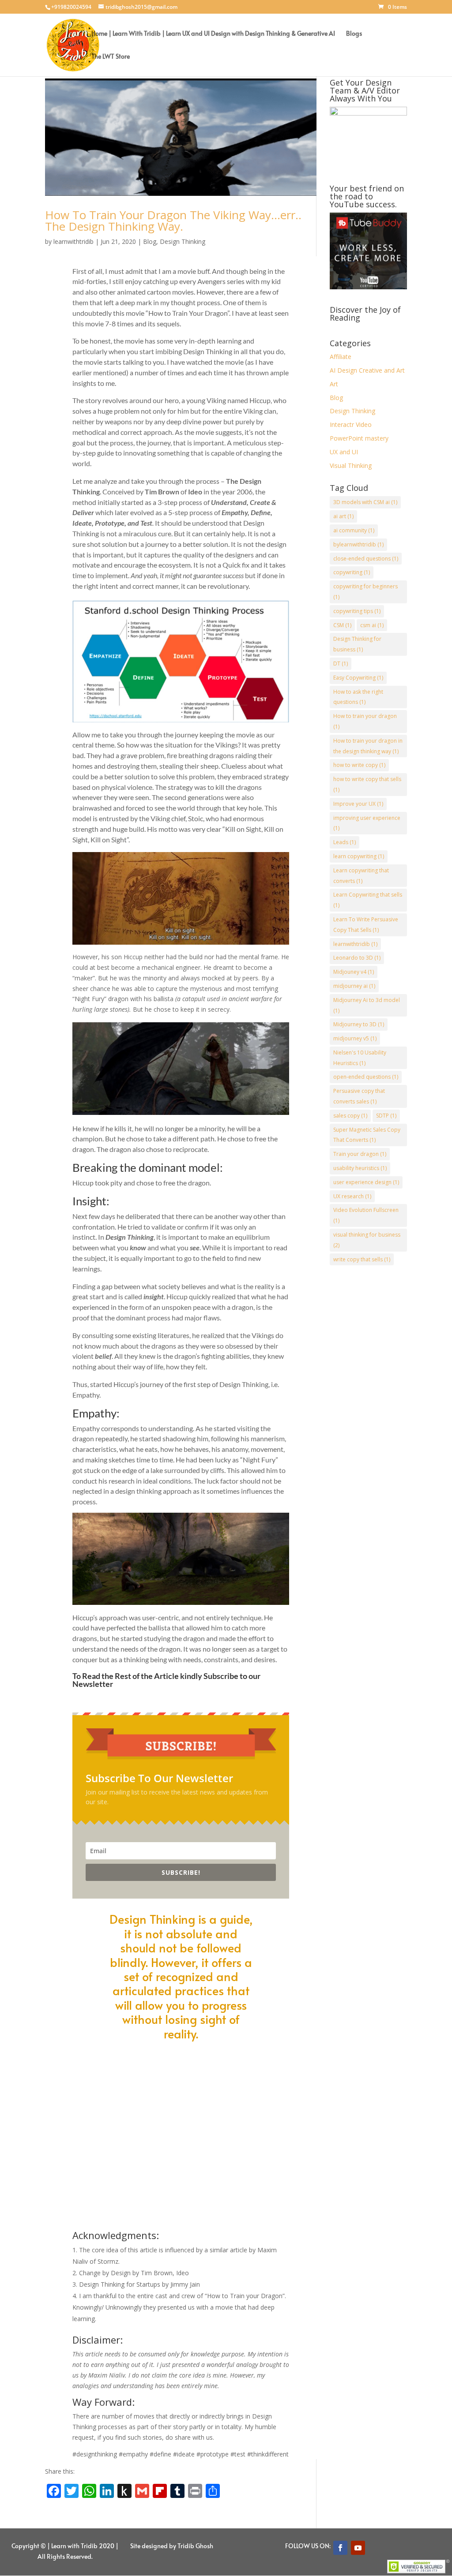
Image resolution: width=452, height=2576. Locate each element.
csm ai (372, 625)
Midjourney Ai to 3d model (367, 1005)
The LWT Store (111, 57)
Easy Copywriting (358, 678)
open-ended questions (366, 1077)
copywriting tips (357, 611)
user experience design (366, 1182)
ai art (343, 516)
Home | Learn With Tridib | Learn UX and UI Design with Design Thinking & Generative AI (213, 34)
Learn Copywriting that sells (368, 900)
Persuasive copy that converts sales (359, 1096)
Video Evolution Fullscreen (366, 1215)
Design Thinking (183, 241)
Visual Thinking (351, 465)
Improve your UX (358, 804)
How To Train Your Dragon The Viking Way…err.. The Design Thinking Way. (173, 221)
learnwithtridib (73, 241)
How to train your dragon (365, 721)
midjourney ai (354, 986)
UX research (352, 1196)
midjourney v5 (355, 1038)
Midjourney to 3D (359, 1024)
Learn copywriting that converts (361, 876)
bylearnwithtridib (358, 544)
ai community (354, 530)
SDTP (386, 1116)
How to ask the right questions (358, 697)
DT (341, 664)
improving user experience (367, 823)
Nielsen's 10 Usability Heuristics (360, 1058)
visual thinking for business (367, 1240)
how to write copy (359, 765)
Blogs (354, 34)
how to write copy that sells (367, 784)
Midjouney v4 (354, 972)
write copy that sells (362, 1259)
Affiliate (341, 357)
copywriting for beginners (365, 592)
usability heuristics (360, 1168)
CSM (342, 625)
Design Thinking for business (357, 644)
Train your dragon (360, 1154)
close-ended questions (366, 559)
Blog (150, 241)
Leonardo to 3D (357, 958)
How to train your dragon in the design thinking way (368, 746)
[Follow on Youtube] (358, 2548)
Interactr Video (351, 424)
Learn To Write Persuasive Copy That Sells (366, 925)
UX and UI (344, 452)
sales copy (350, 1116)
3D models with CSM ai (365, 502)
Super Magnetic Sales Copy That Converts (367, 1135)
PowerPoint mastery (359, 438)
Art (334, 384)
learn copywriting (359, 856)
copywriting (352, 572)
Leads (345, 842)
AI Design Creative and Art (367, 370)
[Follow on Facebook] (340, 2548)
